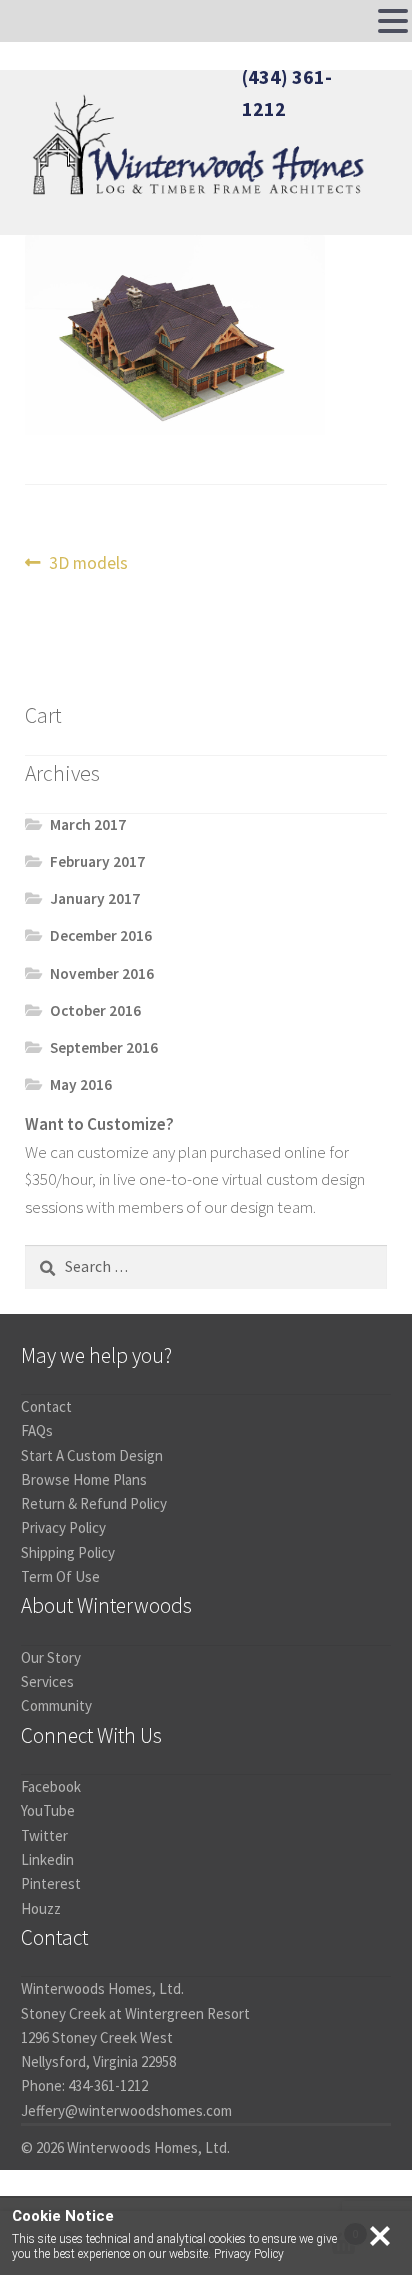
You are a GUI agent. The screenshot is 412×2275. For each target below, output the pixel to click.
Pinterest (51, 1883)
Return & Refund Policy (94, 1503)
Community (56, 1705)
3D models (88, 564)
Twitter (44, 1835)
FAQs (37, 1430)
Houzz (41, 1908)
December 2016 (101, 935)
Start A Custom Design (92, 1455)
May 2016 (81, 1084)
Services (47, 1681)
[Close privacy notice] (380, 2236)
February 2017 (97, 861)
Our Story (51, 1657)
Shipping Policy (68, 1552)
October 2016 (95, 1010)
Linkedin (47, 1859)
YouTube (48, 1810)
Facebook (51, 1786)
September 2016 (104, 1047)
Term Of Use (60, 1576)
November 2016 (102, 973)
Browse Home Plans (84, 1479)
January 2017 (95, 898)
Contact (46, 1406)
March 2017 (88, 824)
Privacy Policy (63, 1527)
